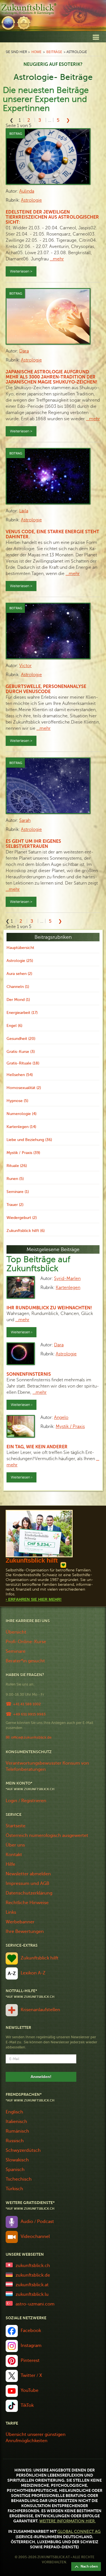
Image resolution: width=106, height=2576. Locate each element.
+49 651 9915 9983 (29, 1714)
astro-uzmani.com (35, 2304)
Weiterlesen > (21, 271)
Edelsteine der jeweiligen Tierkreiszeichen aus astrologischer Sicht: (52, 217)
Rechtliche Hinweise (27, 1903)
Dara (24, 351)
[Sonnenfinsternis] (21, 1354)
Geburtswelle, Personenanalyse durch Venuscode (46, 689)
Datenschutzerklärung (29, 1893)
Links (11, 1912)
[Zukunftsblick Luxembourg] (9, 2293)
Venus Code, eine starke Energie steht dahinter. (52, 534)
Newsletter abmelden (28, 1874)
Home (36, 52)
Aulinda (27, 191)
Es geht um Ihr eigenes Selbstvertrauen (33, 844)
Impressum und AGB (27, 1883)
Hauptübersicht (20, 948)
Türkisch (14, 2189)
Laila (24, 511)
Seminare (16, 1651)
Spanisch (15, 2170)
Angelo (61, 1417)
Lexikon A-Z (33, 1973)
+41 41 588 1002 (27, 1704)
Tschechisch (19, 2179)
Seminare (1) (18, 1192)
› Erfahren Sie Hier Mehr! (34, 1599)
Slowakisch (17, 2160)
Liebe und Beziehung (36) (29, 1140)
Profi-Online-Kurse (26, 1642)
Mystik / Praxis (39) (23, 1153)
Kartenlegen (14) (21, 1127)
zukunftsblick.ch (33, 2266)
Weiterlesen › (21, 1332)
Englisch (14, 2112)
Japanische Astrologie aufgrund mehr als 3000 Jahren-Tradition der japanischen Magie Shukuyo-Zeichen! (51, 377)
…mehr (57, 259)
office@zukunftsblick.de (31, 1737)
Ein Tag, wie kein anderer (37, 1447)
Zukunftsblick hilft (40, 1958)
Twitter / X (31, 2375)
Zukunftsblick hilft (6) (26, 1231)
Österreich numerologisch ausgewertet (47, 1835)
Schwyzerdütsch (23, 2150)
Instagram (31, 2346)
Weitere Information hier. (67, 2521)
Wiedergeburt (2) (22, 1218)
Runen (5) (15, 1179)
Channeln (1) (18, 987)
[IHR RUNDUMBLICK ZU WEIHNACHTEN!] (21, 1287)
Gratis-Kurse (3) (21, 1052)
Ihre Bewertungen (25, 1932)
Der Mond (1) (18, 1000)
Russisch (15, 2141)
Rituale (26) (17, 1166)
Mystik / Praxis (70, 1427)
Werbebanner (20, 1922)
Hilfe (10, 1864)
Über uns (15, 1845)
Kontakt (14, 1855)
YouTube (30, 2390)
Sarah (25, 820)
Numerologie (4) (21, 1114)
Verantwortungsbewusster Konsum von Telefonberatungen (47, 1766)
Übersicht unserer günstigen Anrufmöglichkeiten (36, 2438)
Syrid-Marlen (67, 1279)
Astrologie (31, 200)
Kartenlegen (68, 1288)
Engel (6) (14, 1026)
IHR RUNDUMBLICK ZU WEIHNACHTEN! (49, 1308)
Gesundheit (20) (21, 1039)
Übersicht (16, 1632)
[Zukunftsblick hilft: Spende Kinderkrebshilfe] (39, 1534)
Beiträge (54, 52)
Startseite (16, 1826)
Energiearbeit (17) (22, 1013)
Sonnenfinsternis (29, 1374)
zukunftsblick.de (33, 2275)
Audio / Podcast (37, 2222)
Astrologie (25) (20, 961)
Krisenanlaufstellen (40, 2010)
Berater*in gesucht (25, 1661)
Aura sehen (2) (19, 974)
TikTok (27, 2405)
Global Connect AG (79, 2532)
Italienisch (16, 2122)
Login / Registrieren (26, 1801)
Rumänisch (17, 2131)
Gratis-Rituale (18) (23, 1063)
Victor (25, 666)
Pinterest (30, 2361)
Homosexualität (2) (24, 1088)
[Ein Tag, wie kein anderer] (21, 1426)
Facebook (31, 2331)
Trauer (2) (15, 1205)
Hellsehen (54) (20, 1075)
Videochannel (35, 2237)
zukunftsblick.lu (32, 2294)
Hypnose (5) (17, 1101)
